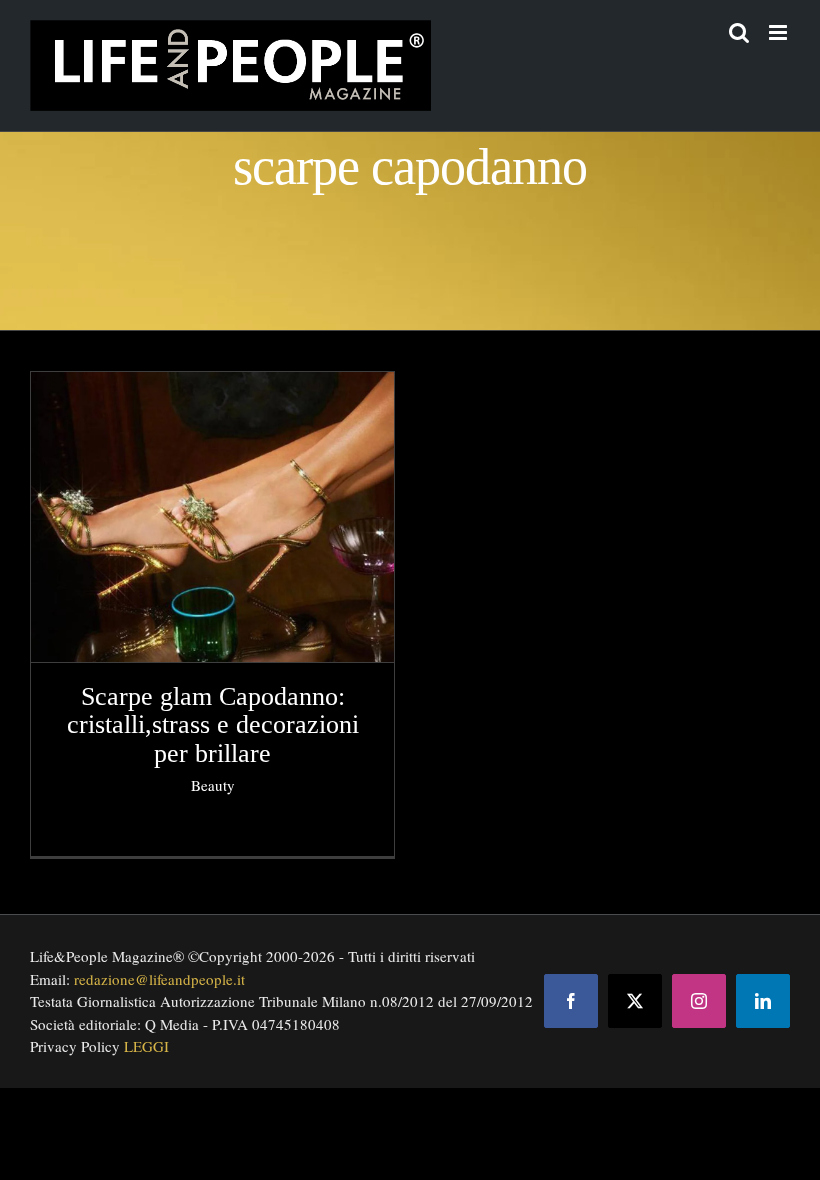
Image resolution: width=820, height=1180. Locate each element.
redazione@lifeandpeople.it (159, 979)
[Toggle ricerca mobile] (739, 32)
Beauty (213, 785)
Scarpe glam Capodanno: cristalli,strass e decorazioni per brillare (213, 725)
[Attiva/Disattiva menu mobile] (779, 32)
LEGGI (146, 1046)
